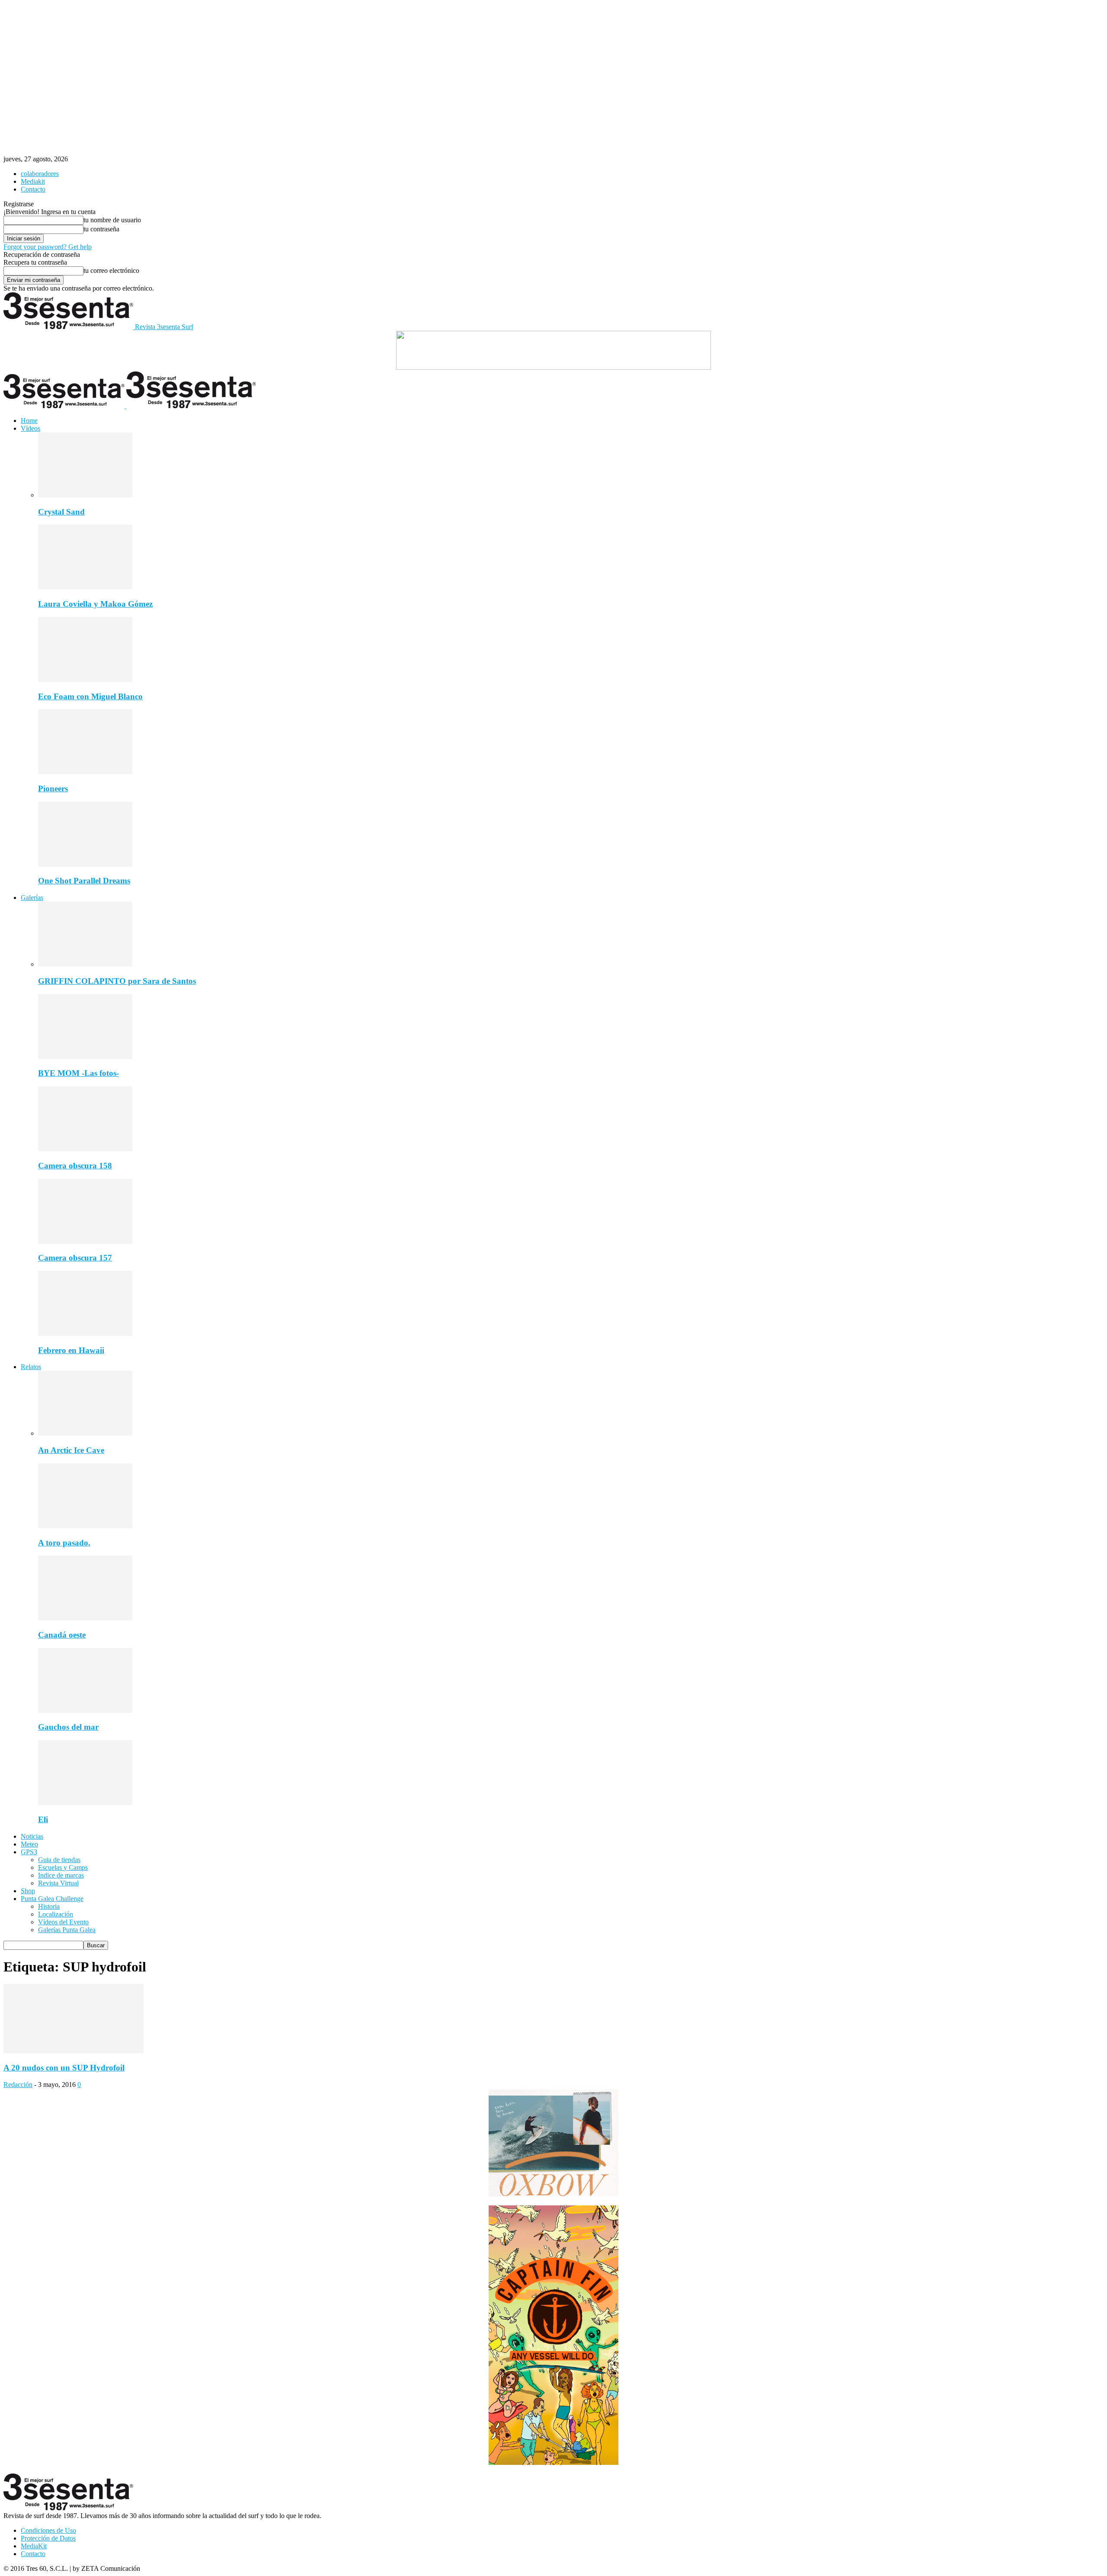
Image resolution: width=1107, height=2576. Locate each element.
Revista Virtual (58, 1883)
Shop (28, 1891)
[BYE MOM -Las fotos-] (85, 1057)
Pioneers (53, 789)
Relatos (31, 1367)
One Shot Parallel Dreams (84, 881)
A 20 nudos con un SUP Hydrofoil (64, 2068)
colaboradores (40, 174)
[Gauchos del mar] (85, 1710)
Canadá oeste (62, 1635)
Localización (56, 1914)
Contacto (33, 189)
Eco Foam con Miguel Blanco (90, 696)
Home (29, 421)
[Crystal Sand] (85, 495)
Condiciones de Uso (48, 2530)
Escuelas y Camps (63, 1867)
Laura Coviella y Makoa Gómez (95, 604)
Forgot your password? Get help (48, 247)
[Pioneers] (85, 772)
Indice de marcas (61, 1875)
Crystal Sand (61, 512)
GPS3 (29, 1852)
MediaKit (34, 2546)
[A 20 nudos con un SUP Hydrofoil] (74, 2051)
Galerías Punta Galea (67, 1930)
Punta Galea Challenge (52, 1899)
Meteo (29, 1844)
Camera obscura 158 (75, 1166)
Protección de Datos (48, 2538)
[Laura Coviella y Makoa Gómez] (85, 587)
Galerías (32, 898)
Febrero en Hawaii (71, 1350)
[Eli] (85, 1803)
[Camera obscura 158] (85, 1149)
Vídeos (30, 428)
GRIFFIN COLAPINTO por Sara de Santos (117, 981)
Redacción (18, 2085)
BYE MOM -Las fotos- (78, 1073)
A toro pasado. (64, 1543)
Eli (43, 1819)
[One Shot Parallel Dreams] (85, 864)
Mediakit (33, 181)
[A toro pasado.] (85, 1526)
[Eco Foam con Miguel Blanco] (85, 680)
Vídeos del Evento (63, 1922)
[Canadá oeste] (85, 1618)
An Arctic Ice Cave (71, 1450)
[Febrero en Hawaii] (85, 1333)
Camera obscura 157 (75, 1258)
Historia (49, 1906)
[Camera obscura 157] (85, 1241)
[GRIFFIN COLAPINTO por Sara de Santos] (85, 964)
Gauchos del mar (68, 1727)
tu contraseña (101, 229)
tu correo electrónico (111, 270)
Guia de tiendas (59, 1860)
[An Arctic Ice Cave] (85, 1433)
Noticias (32, 1836)
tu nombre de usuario (112, 220)
